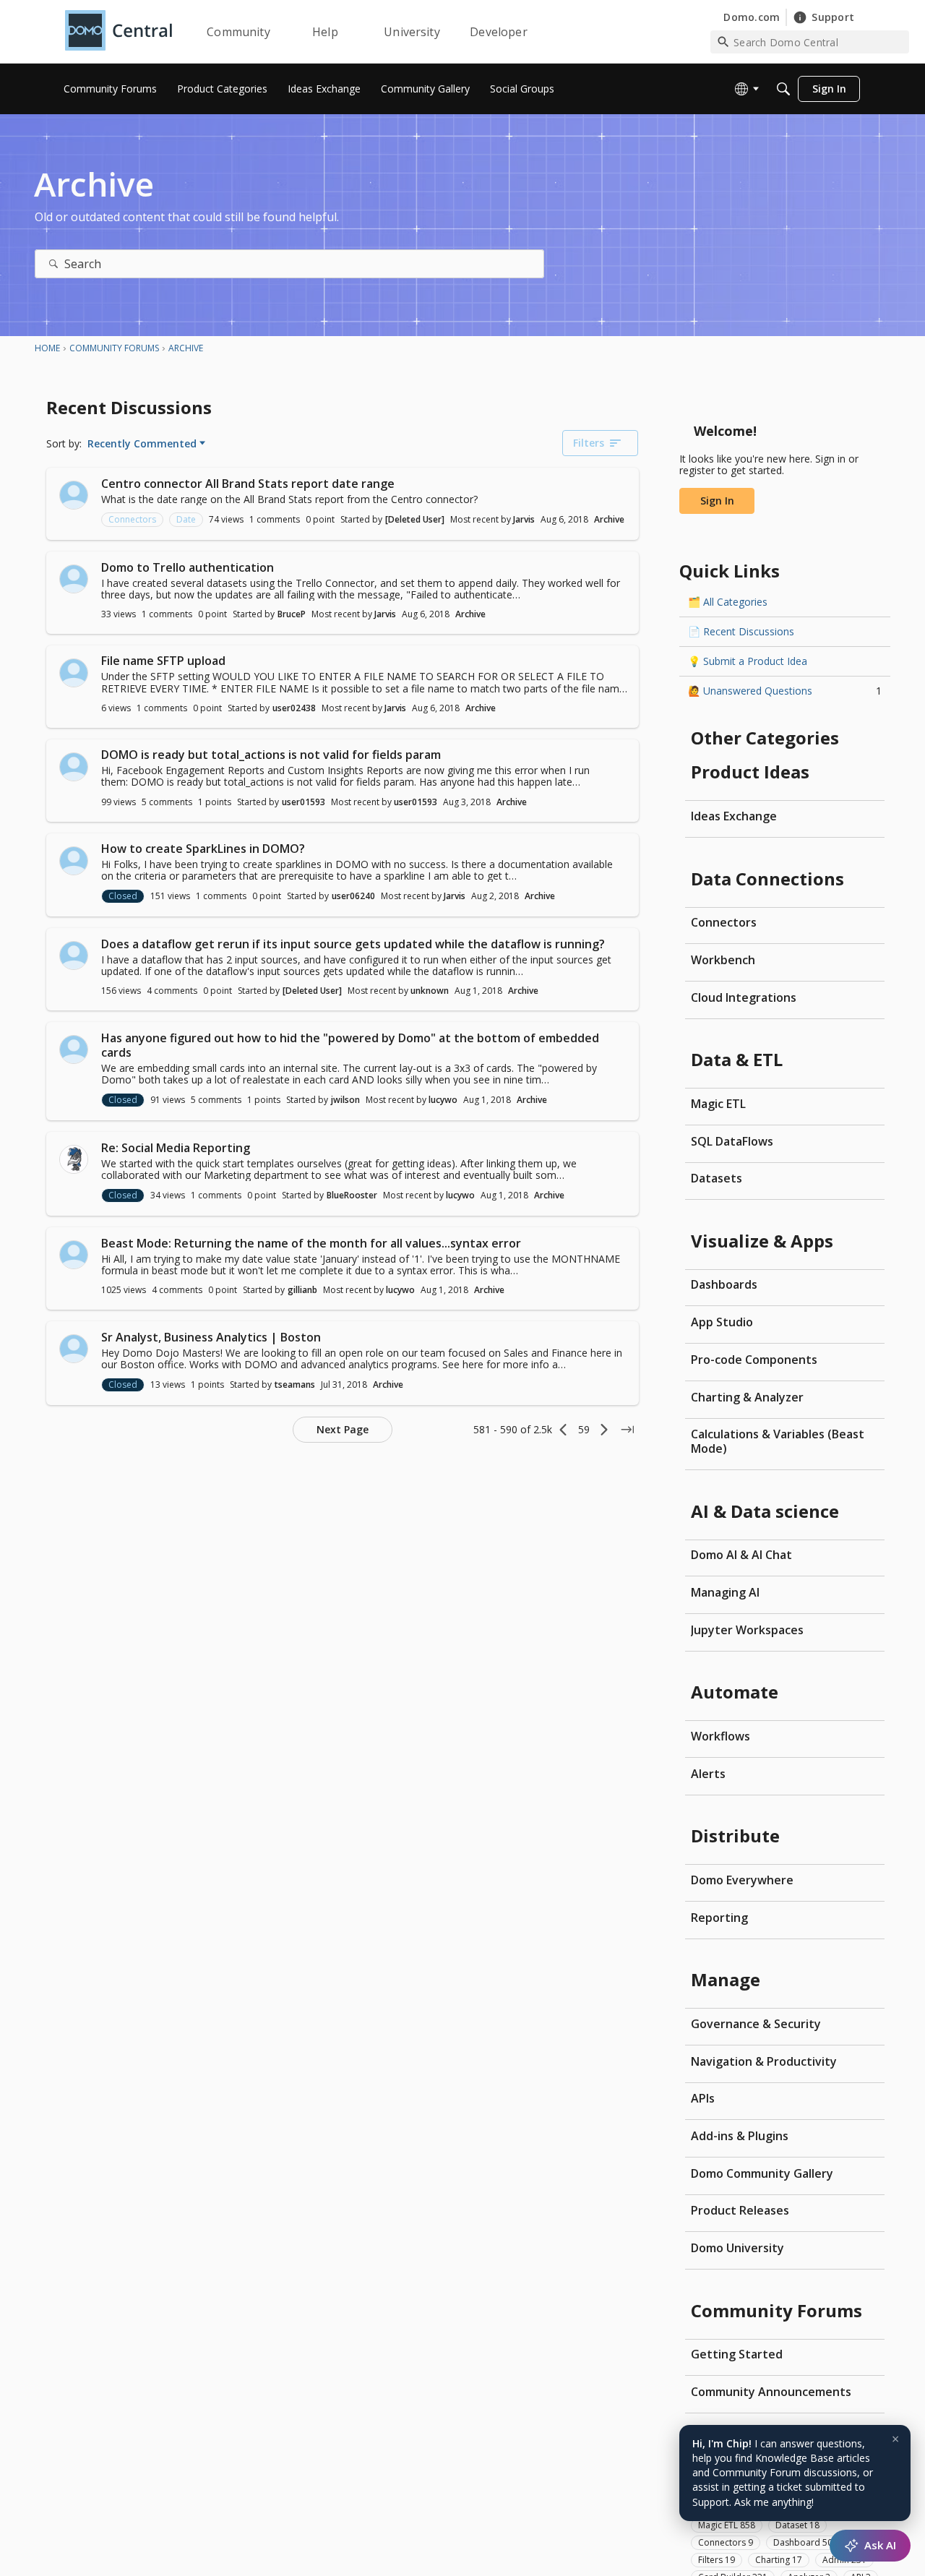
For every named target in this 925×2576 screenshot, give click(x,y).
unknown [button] (430, 991)
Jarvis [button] (524, 519)
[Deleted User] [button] (415, 519)
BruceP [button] (292, 614)
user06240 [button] (353, 896)
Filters (589, 443)
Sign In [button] (717, 501)
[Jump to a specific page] (627, 1430)
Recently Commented (142, 444)
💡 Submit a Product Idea (748, 661)
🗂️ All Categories (728, 602)
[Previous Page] (564, 1430)
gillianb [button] (302, 1290)
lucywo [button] (443, 1100)
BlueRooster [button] (352, 1195)
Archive (609, 519)
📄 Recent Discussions (741, 631)
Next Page (343, 1429)
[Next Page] (604, 1430)
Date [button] (186, 519)
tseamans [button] (295, 1384)
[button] (74, 495)
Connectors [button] (132, 519)
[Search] (783, 89)
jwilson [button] (345, 1100)
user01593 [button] (304, 802)
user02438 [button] (294, 708)
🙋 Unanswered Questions (785, 691)
